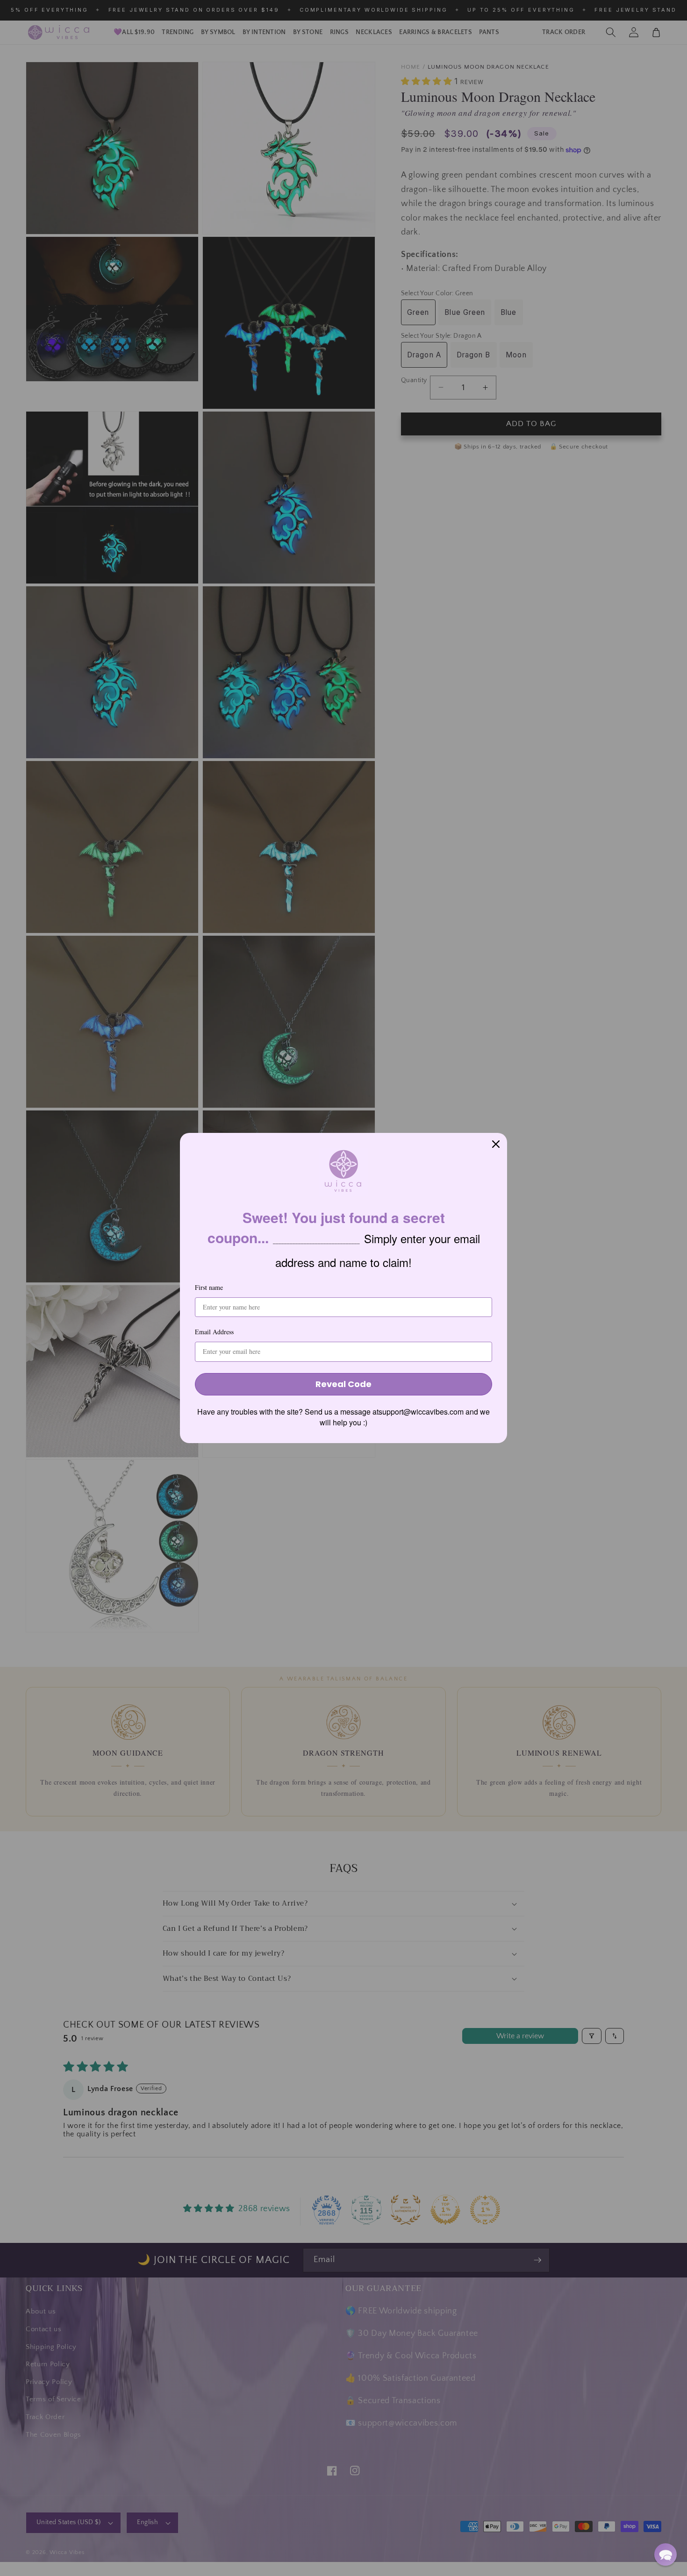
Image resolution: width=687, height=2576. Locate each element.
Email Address (214, 1332)
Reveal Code (343, 1384)
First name (209, 1287)
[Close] (496, 1144)
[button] (666, 2555)
